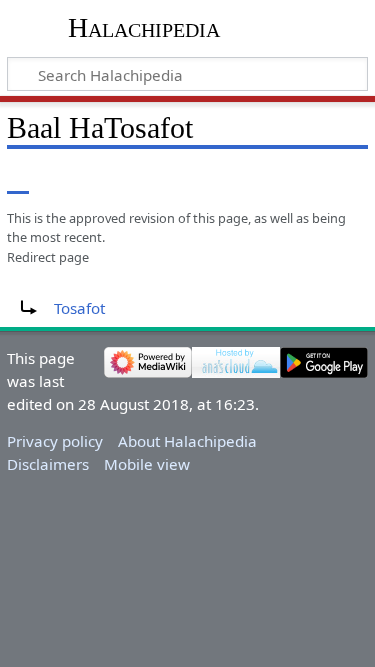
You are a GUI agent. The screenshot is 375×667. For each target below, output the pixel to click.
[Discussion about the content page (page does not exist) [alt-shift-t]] (63, 179)
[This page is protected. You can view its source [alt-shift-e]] (268, 179)
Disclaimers (48, 464)
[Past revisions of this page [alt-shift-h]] (305, 179)
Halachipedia (144, 27)
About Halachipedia (187, 441)
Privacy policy (55, 441)
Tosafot (79, 308)
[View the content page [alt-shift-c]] (18, 179)
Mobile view (147, 464)
